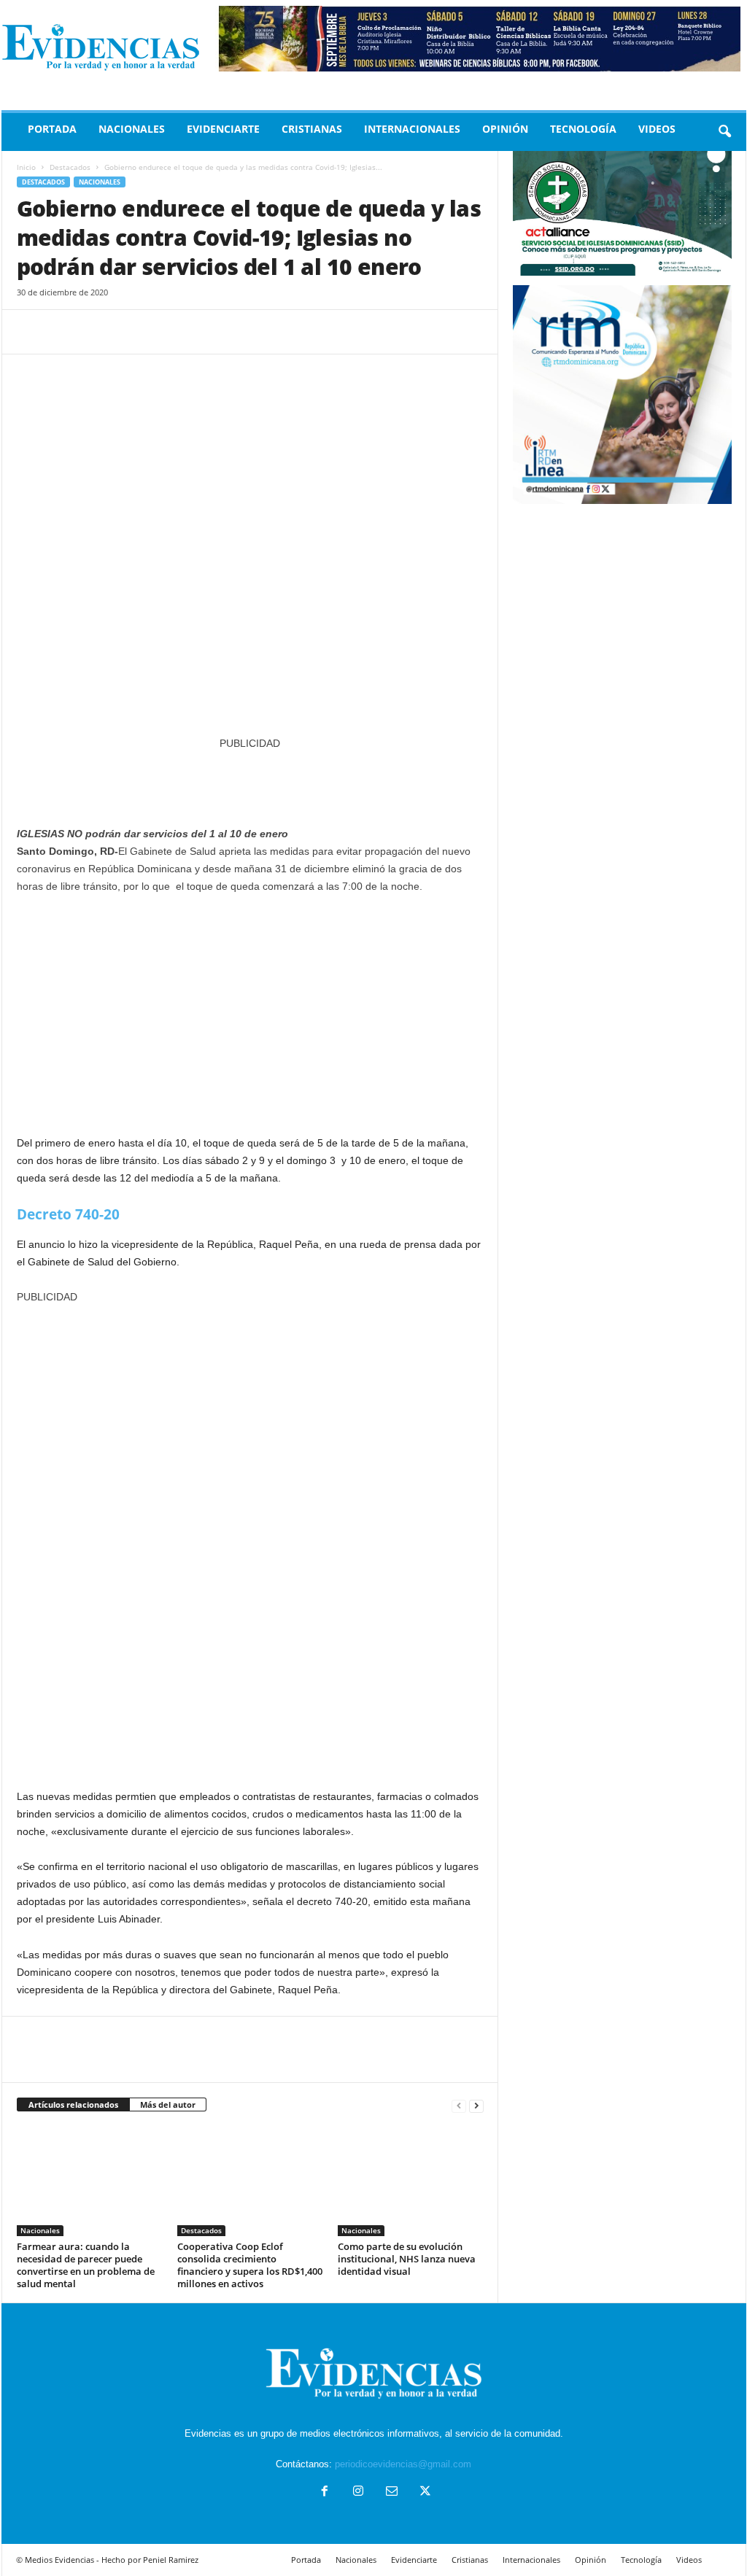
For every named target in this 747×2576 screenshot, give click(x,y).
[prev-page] (459, 2105)
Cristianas (312, 129)
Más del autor (168, 2104)
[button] (724, 132)
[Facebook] (31, 332)
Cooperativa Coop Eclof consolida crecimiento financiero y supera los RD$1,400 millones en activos (250, 2265)
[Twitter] (65, 332)
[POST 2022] (250, 781)
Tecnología (583, 129)
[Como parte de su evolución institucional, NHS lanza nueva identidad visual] (411, 2181)
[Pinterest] (98, 332)
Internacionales (412, 129)
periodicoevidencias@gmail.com (403, 2464)
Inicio (26, 167)
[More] (166, 332)
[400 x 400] (250, 1539)
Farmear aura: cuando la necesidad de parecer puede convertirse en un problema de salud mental (86, 2265)
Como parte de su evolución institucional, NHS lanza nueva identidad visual (407, 2259)
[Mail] (392, 2492)
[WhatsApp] (132, 332)
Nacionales (132, 129)
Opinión (505, 129)
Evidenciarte (223, 129)
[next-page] (476, 2105)
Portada (52, 129)
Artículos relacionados (73, 2104)
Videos (657, 129)
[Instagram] (358, 2492)
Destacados (70, 167)
